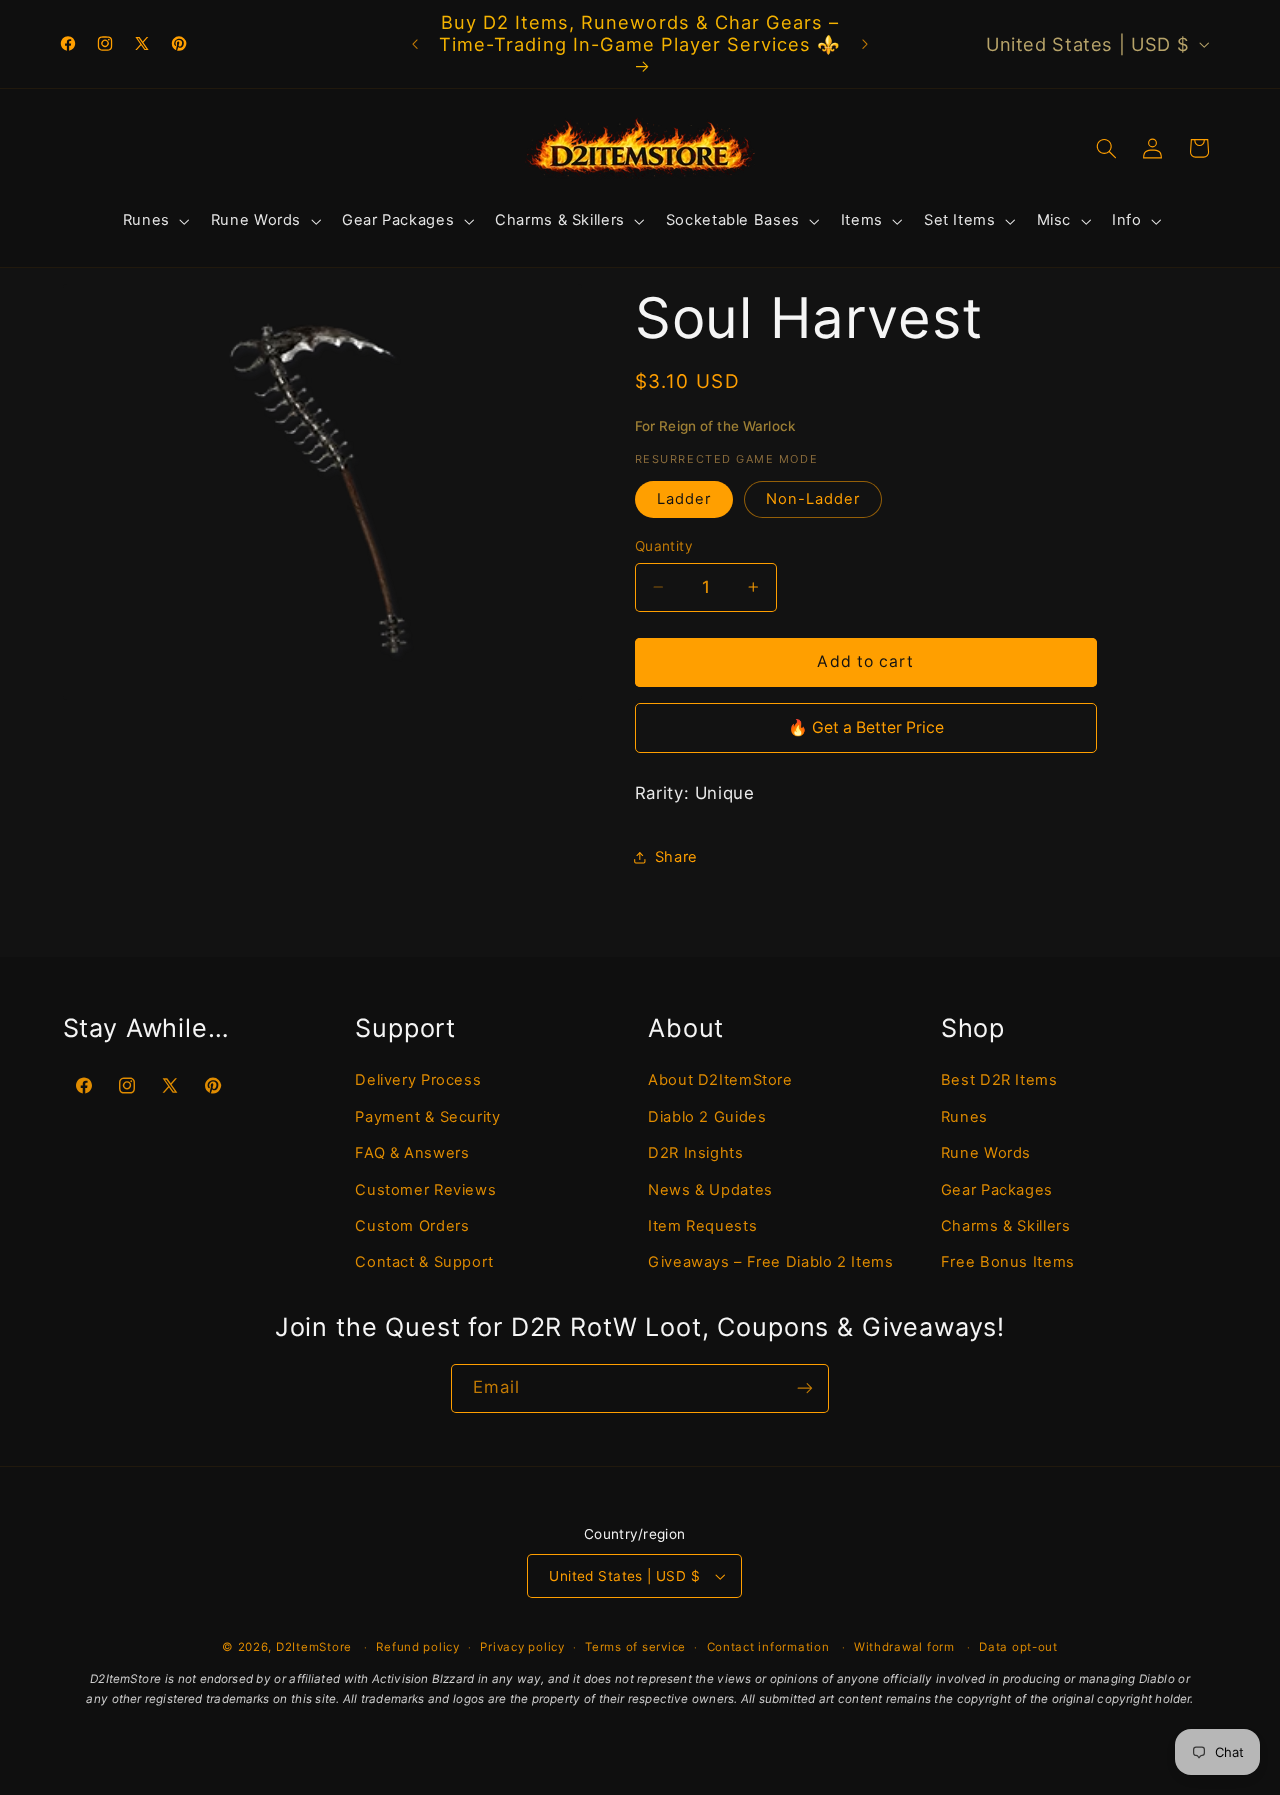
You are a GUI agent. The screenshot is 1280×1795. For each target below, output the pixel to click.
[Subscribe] (805, 1388)
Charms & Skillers (1006, 1225)
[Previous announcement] (415, 44)
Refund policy (418, 1647)
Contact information (768, 1647)
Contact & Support (424, 1261)
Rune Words (986, 1152)
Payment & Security (427, 1116)
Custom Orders (412, 1225)
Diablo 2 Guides (707, 1116)
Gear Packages (997, 1189)
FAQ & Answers (412, 1152)
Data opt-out (1018, 1647)
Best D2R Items (999, 1079)
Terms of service (635, 1647)
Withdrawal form (904, 1647)
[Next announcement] (865, 44)
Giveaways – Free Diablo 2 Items (771, 1261)
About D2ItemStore (720, 1079)
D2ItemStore (314, 1647)
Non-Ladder (813, 499)
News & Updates (710, 1189)
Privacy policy (522, 1647)
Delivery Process (418, 1079)
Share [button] (676, 857)
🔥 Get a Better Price (866, 726)
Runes (964, 1116)
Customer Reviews (425, 1189)
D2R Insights (696, 1152)
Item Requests (702, 1225)
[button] (154, 221)
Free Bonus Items (1008, 1261)
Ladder (684, 499)
